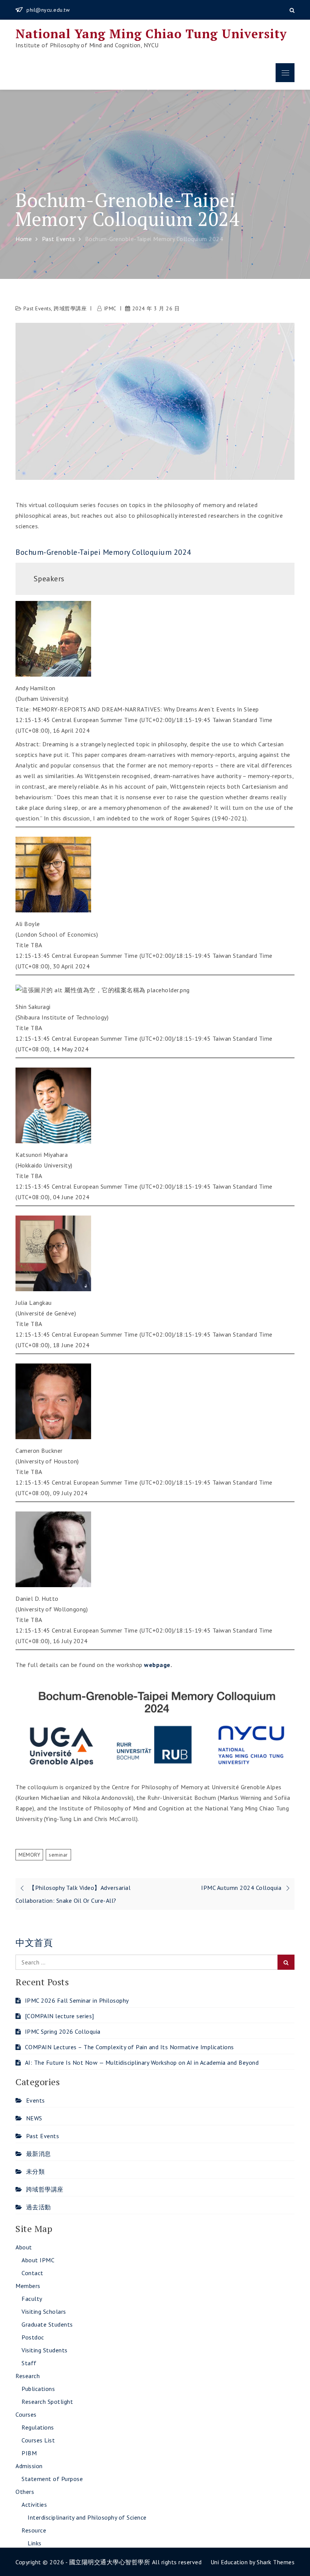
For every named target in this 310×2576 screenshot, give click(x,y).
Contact (33, 2273)
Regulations (38, 2427)
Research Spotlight (47, 2402)
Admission (29, 2466)
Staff (29, 2363)
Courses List (38, 2440)
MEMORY (29, 1855)
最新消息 (39, 2154)
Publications (38, 2389)
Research (28, 2376)
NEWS (34, 2118)
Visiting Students (45, 2350)
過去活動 (39, 2207)
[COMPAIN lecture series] (60, 2016)
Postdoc (33, 2337)
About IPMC (38, 2260)
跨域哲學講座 (70, 308)
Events (36, 2100)
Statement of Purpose (52, 2479)
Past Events (37, 308)
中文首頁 (34, 1943)
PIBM (29, 2453)
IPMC (110, 308)
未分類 (35, 2171)
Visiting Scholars (44, 2311)
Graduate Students (47, 2324)
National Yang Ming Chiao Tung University (151, 34)
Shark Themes (276, 2562)
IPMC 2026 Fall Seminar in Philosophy (77, 2000)
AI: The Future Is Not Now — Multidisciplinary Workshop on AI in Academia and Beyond (142, 2062)
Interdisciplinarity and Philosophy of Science (87, 2517)
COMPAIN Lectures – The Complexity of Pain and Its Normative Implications (129, 2047)
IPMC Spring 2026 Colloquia (63, 2031)
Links (35, 2543)
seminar (58, 1855)
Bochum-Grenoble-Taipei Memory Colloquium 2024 (103, 552)
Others (25, 2492)
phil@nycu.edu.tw (48, 10)
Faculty (32, 2299)
